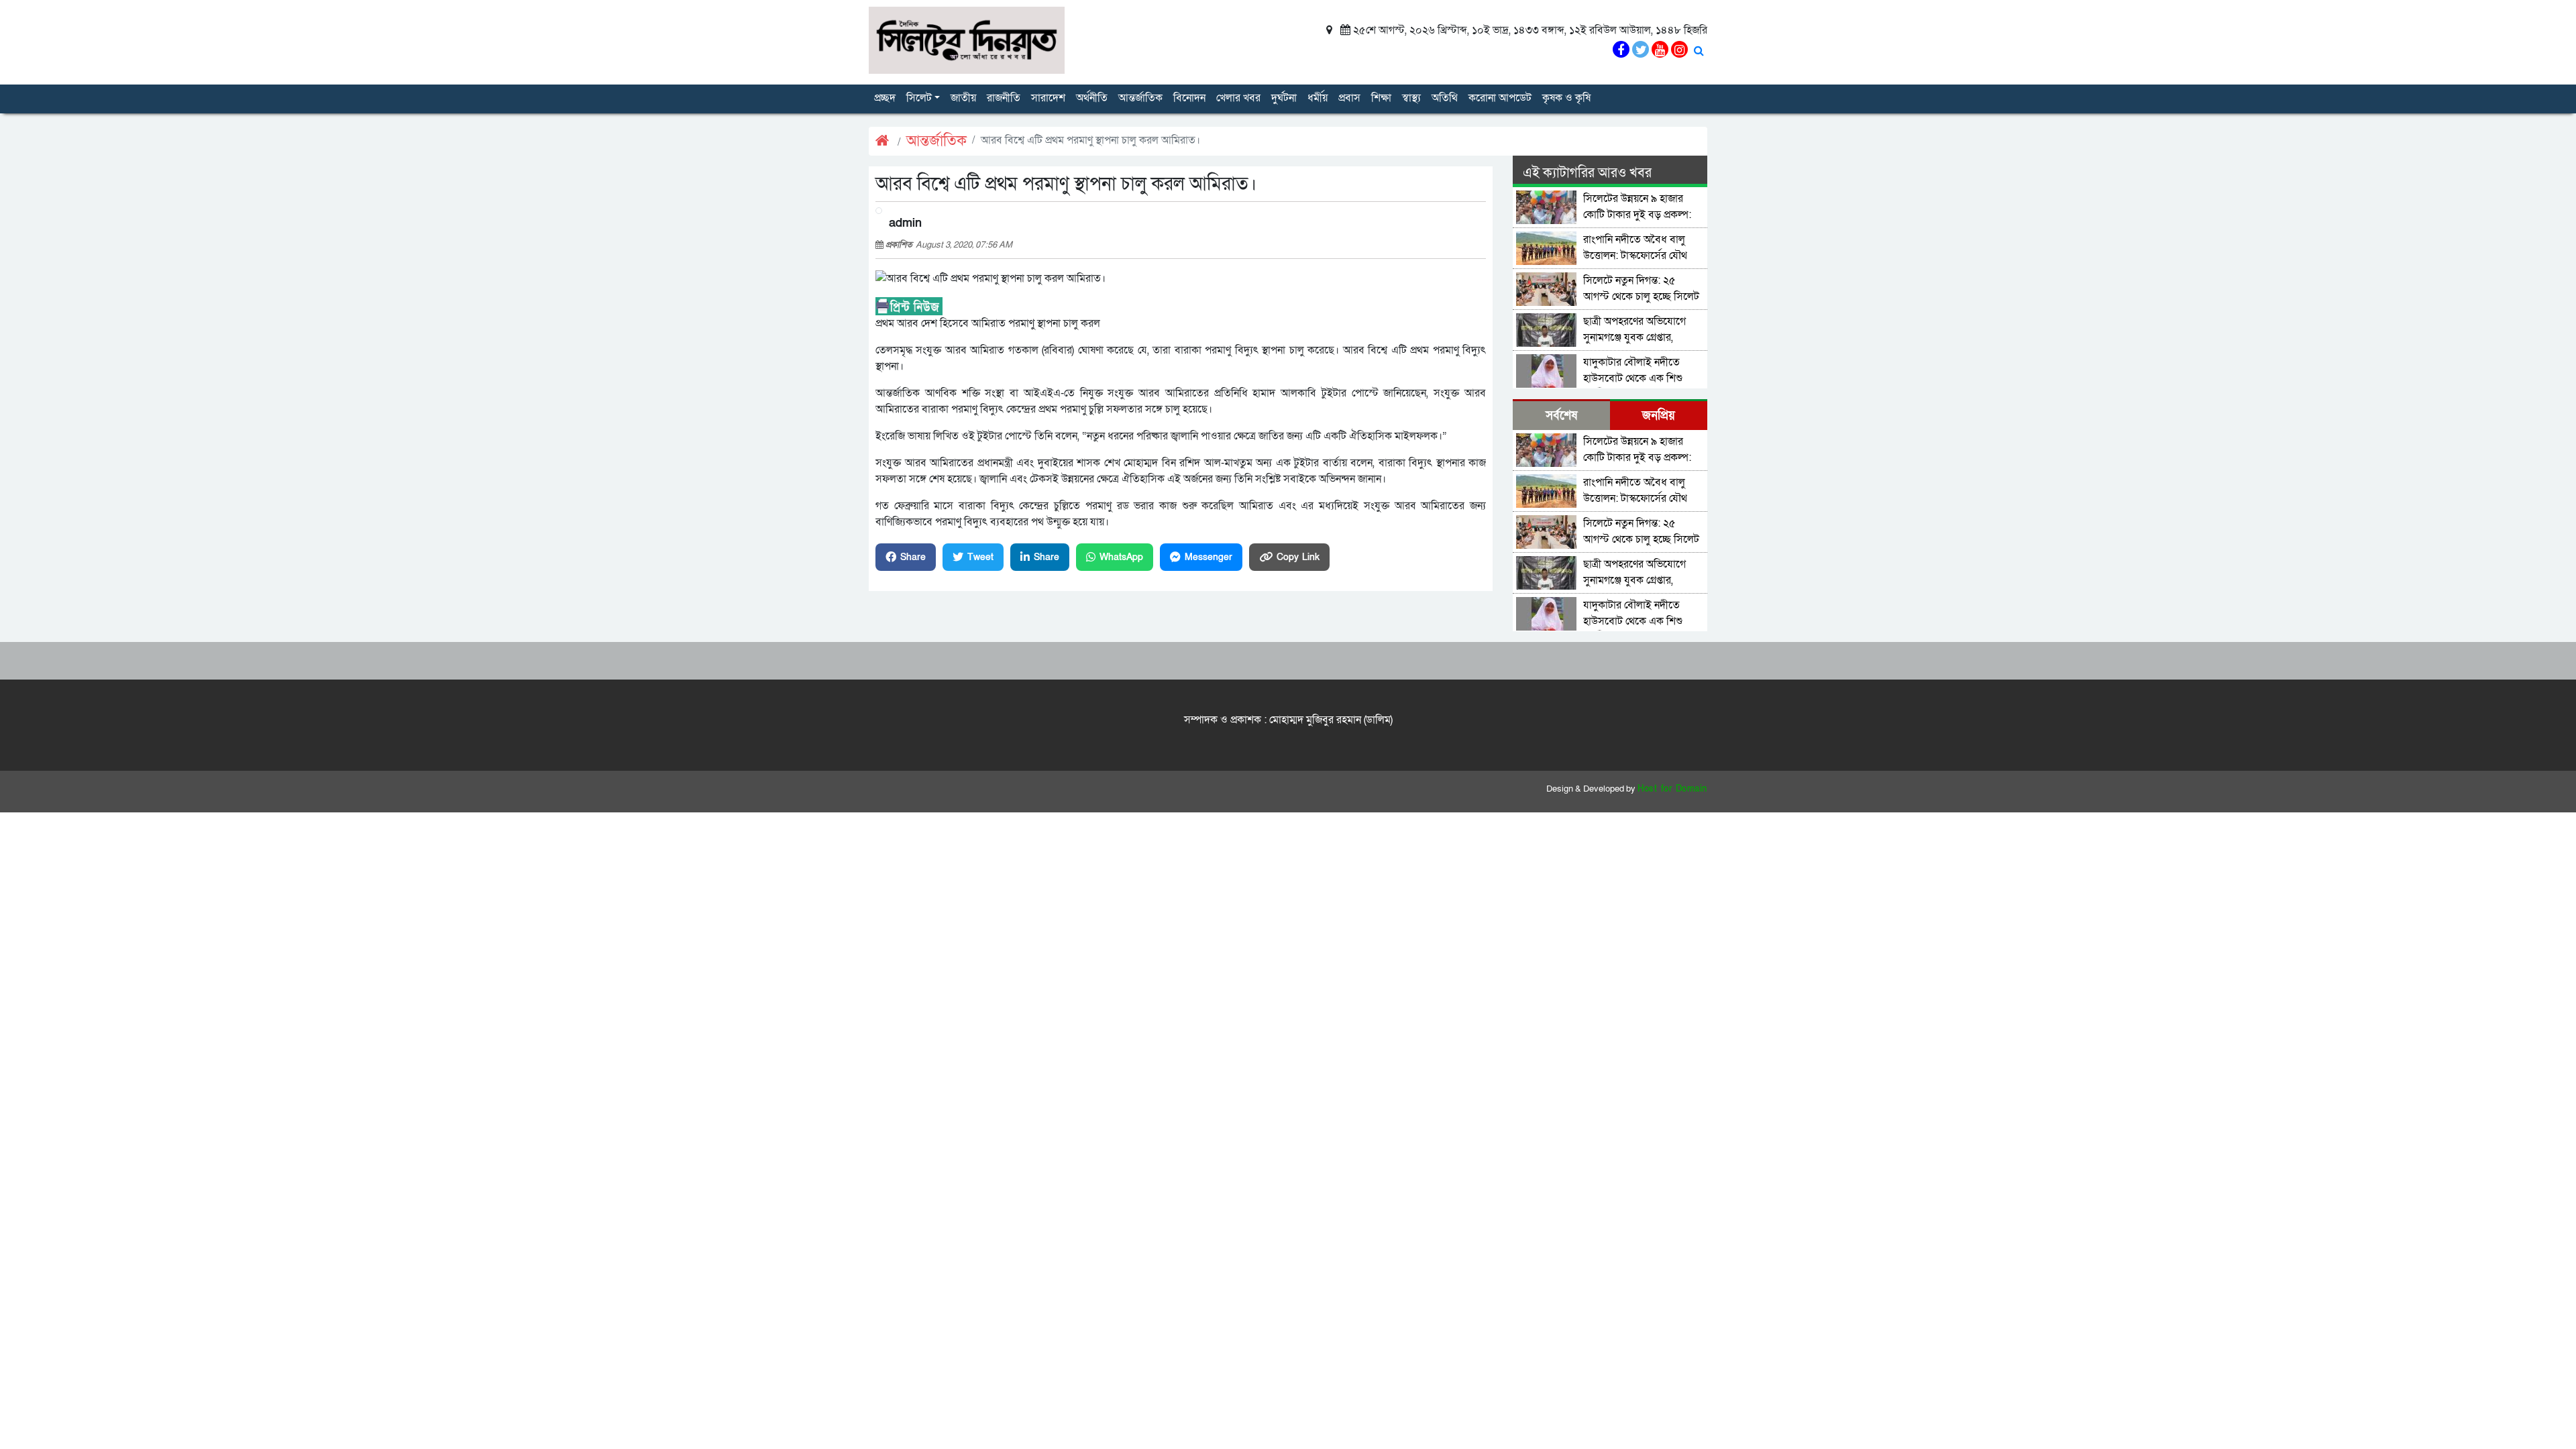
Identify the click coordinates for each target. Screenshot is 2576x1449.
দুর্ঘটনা (1284, 98)
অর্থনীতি (1092, 98)
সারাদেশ (1048, 98)
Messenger (1209, 557)
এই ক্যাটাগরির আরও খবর (1587, 173)
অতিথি (1445, 98)
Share (913, 557)
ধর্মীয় (1318, 98)
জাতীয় (963, 98)
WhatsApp (1121, 557)
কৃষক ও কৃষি (1566, 98)
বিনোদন (1189, 98)
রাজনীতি (1004, 98)
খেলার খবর (1238, 98)
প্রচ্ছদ (885, 98)
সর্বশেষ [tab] (1561, 416)
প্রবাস (1349, 98)
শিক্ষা (1381, 98)
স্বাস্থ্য (1411, 98)
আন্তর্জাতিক (1140, 98)
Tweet (980, 557)
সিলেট (919, 98)
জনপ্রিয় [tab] (1659, 416)
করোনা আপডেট (1500, 98)
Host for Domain (1672, 789)
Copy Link (1298, 557)
